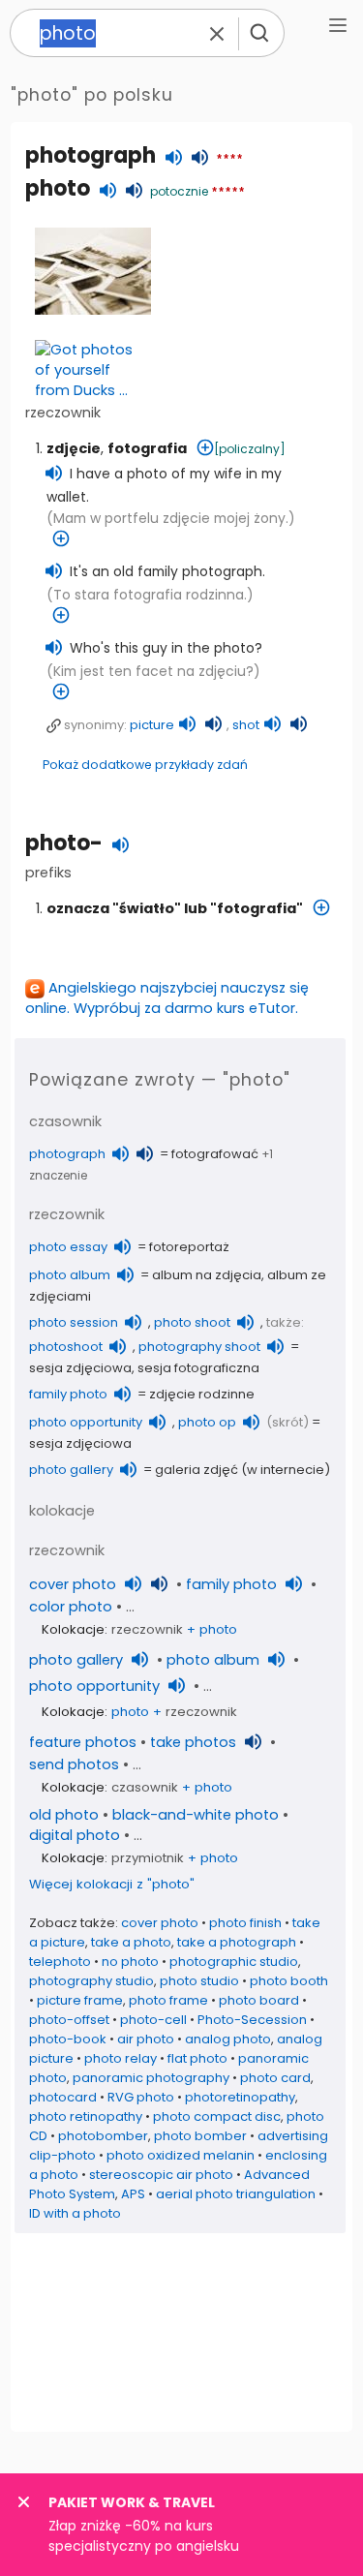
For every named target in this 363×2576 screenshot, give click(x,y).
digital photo (75, 1835)
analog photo (228, 2039)
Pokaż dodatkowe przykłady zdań (145, 765)
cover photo (73, 1584)
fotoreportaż (189, 1247)
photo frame (168, 2000)
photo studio (199, 1981)
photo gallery (71, 1470)
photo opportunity (86, 1422)
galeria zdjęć (197, 1470)
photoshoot (66, 1347)
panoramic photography (151, 2078)
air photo (146, 2039)
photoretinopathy (240, 2097)
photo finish (245, 1923)
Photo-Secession (252, 2020)
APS (133, 2194)
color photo (71, 1607)
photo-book (68, 2039)
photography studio (91, 1981)
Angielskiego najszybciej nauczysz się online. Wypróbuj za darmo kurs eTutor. (167, 998)
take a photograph (237, 1942)
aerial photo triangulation (236, 2194)
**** (229, 160)
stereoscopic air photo (161, 2175)
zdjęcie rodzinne (202, 1394)
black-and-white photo (196, 1815)
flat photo (197, 2058)
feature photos (83, 1742)
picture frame (80, 2000)
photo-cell (153, 2020)
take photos (193, 1742)
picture (152, 725)
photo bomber (200, 2136)
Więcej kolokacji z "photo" (112, 1884)
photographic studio (234, 1962)
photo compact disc (217, 2116)
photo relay (121, 2058)
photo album (70, 1275)
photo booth (289, 1981)
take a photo (131, 1942)
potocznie (179, 191)
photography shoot (199, 1347)
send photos (74, 1764)
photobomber (103, 2136)
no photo (130, 1962)
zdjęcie (74, 448)
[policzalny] (250, 449)
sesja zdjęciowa (80, 1368)
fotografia (147, 448)
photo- (64, 843)
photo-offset (69, 2020)
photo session (74, 1322)
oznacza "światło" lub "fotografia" (175, 908)
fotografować (215, 1154)
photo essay (68, 1247)
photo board (259, 2000)
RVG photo (141, 2097)
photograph (91, 155)
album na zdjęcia (207, 1275)
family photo (68, 1394)
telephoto (60, 1962)
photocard (63, 2097)
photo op (207, 1422)
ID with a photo (75, 2213)
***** (228, 193)
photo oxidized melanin (181, 2155)
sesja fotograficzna (198, 1368)
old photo (64, 1815)
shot (246, 725)
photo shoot (192, 1322)
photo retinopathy (86, 2116)
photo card (275, 2078)
